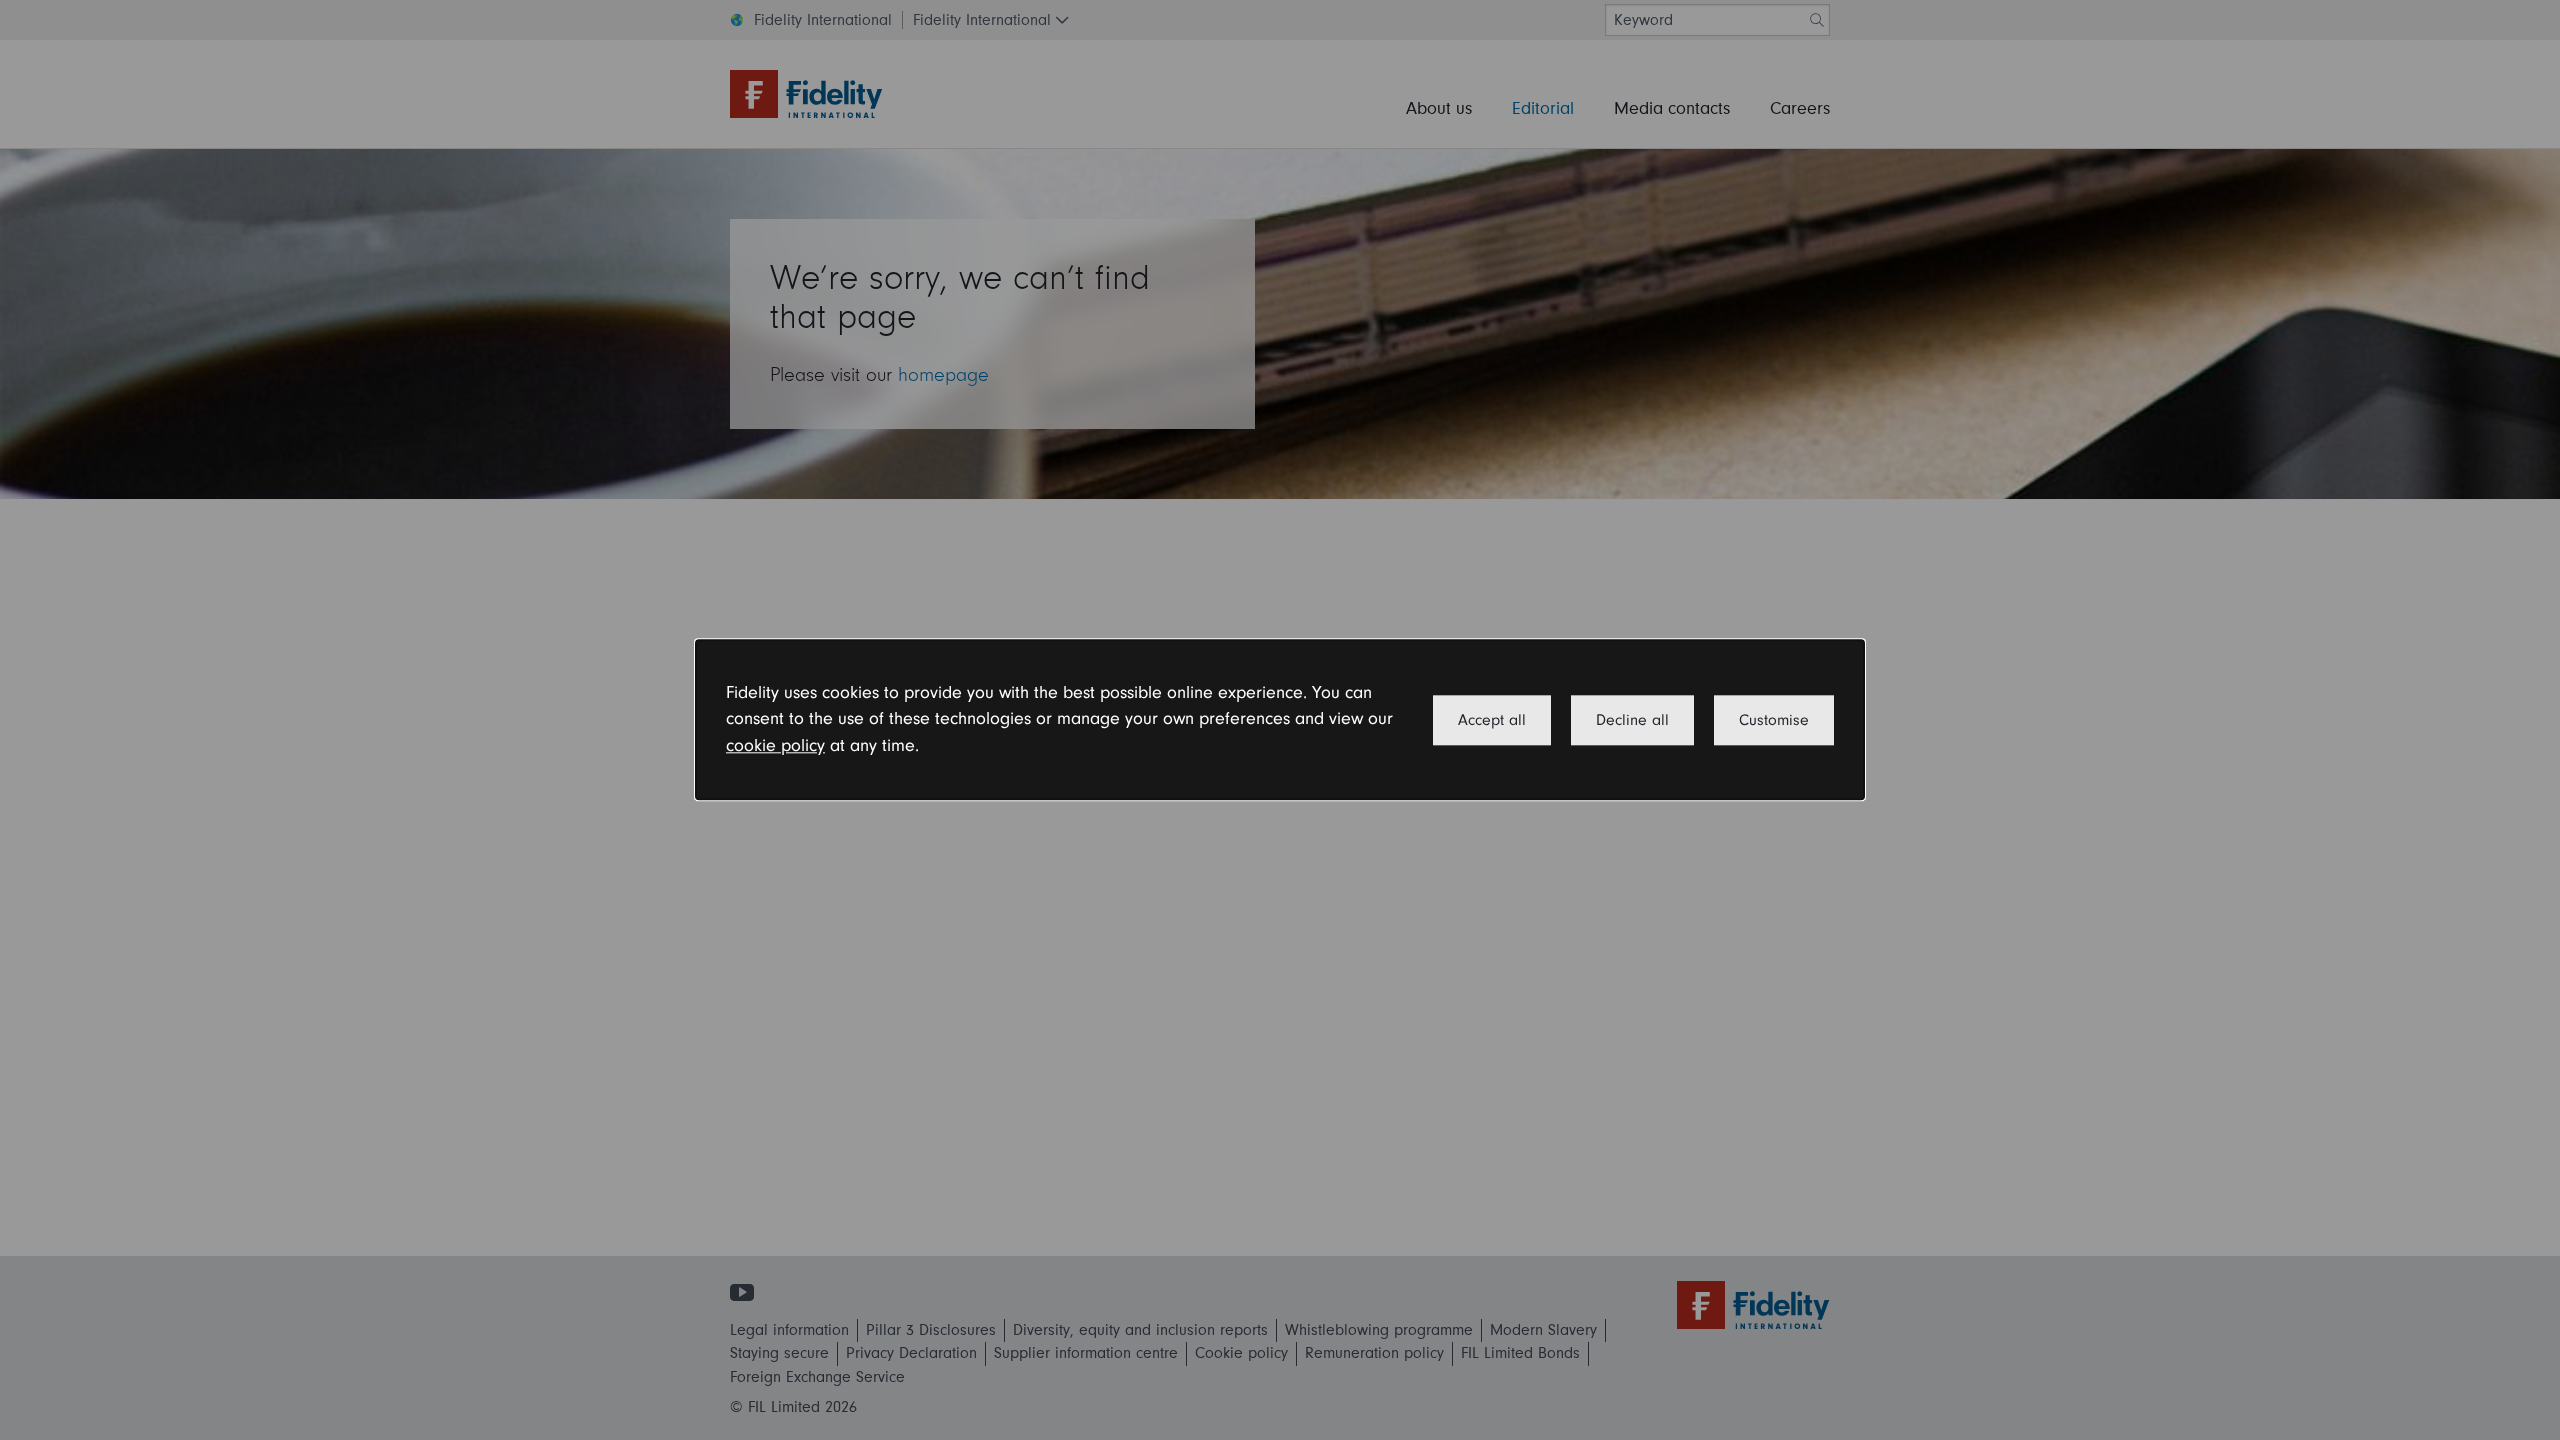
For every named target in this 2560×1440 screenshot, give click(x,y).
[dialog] (1280, 719)
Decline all (1632, 720)
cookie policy (775, 745)
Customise (1774, 720)
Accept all (1492, 720)
